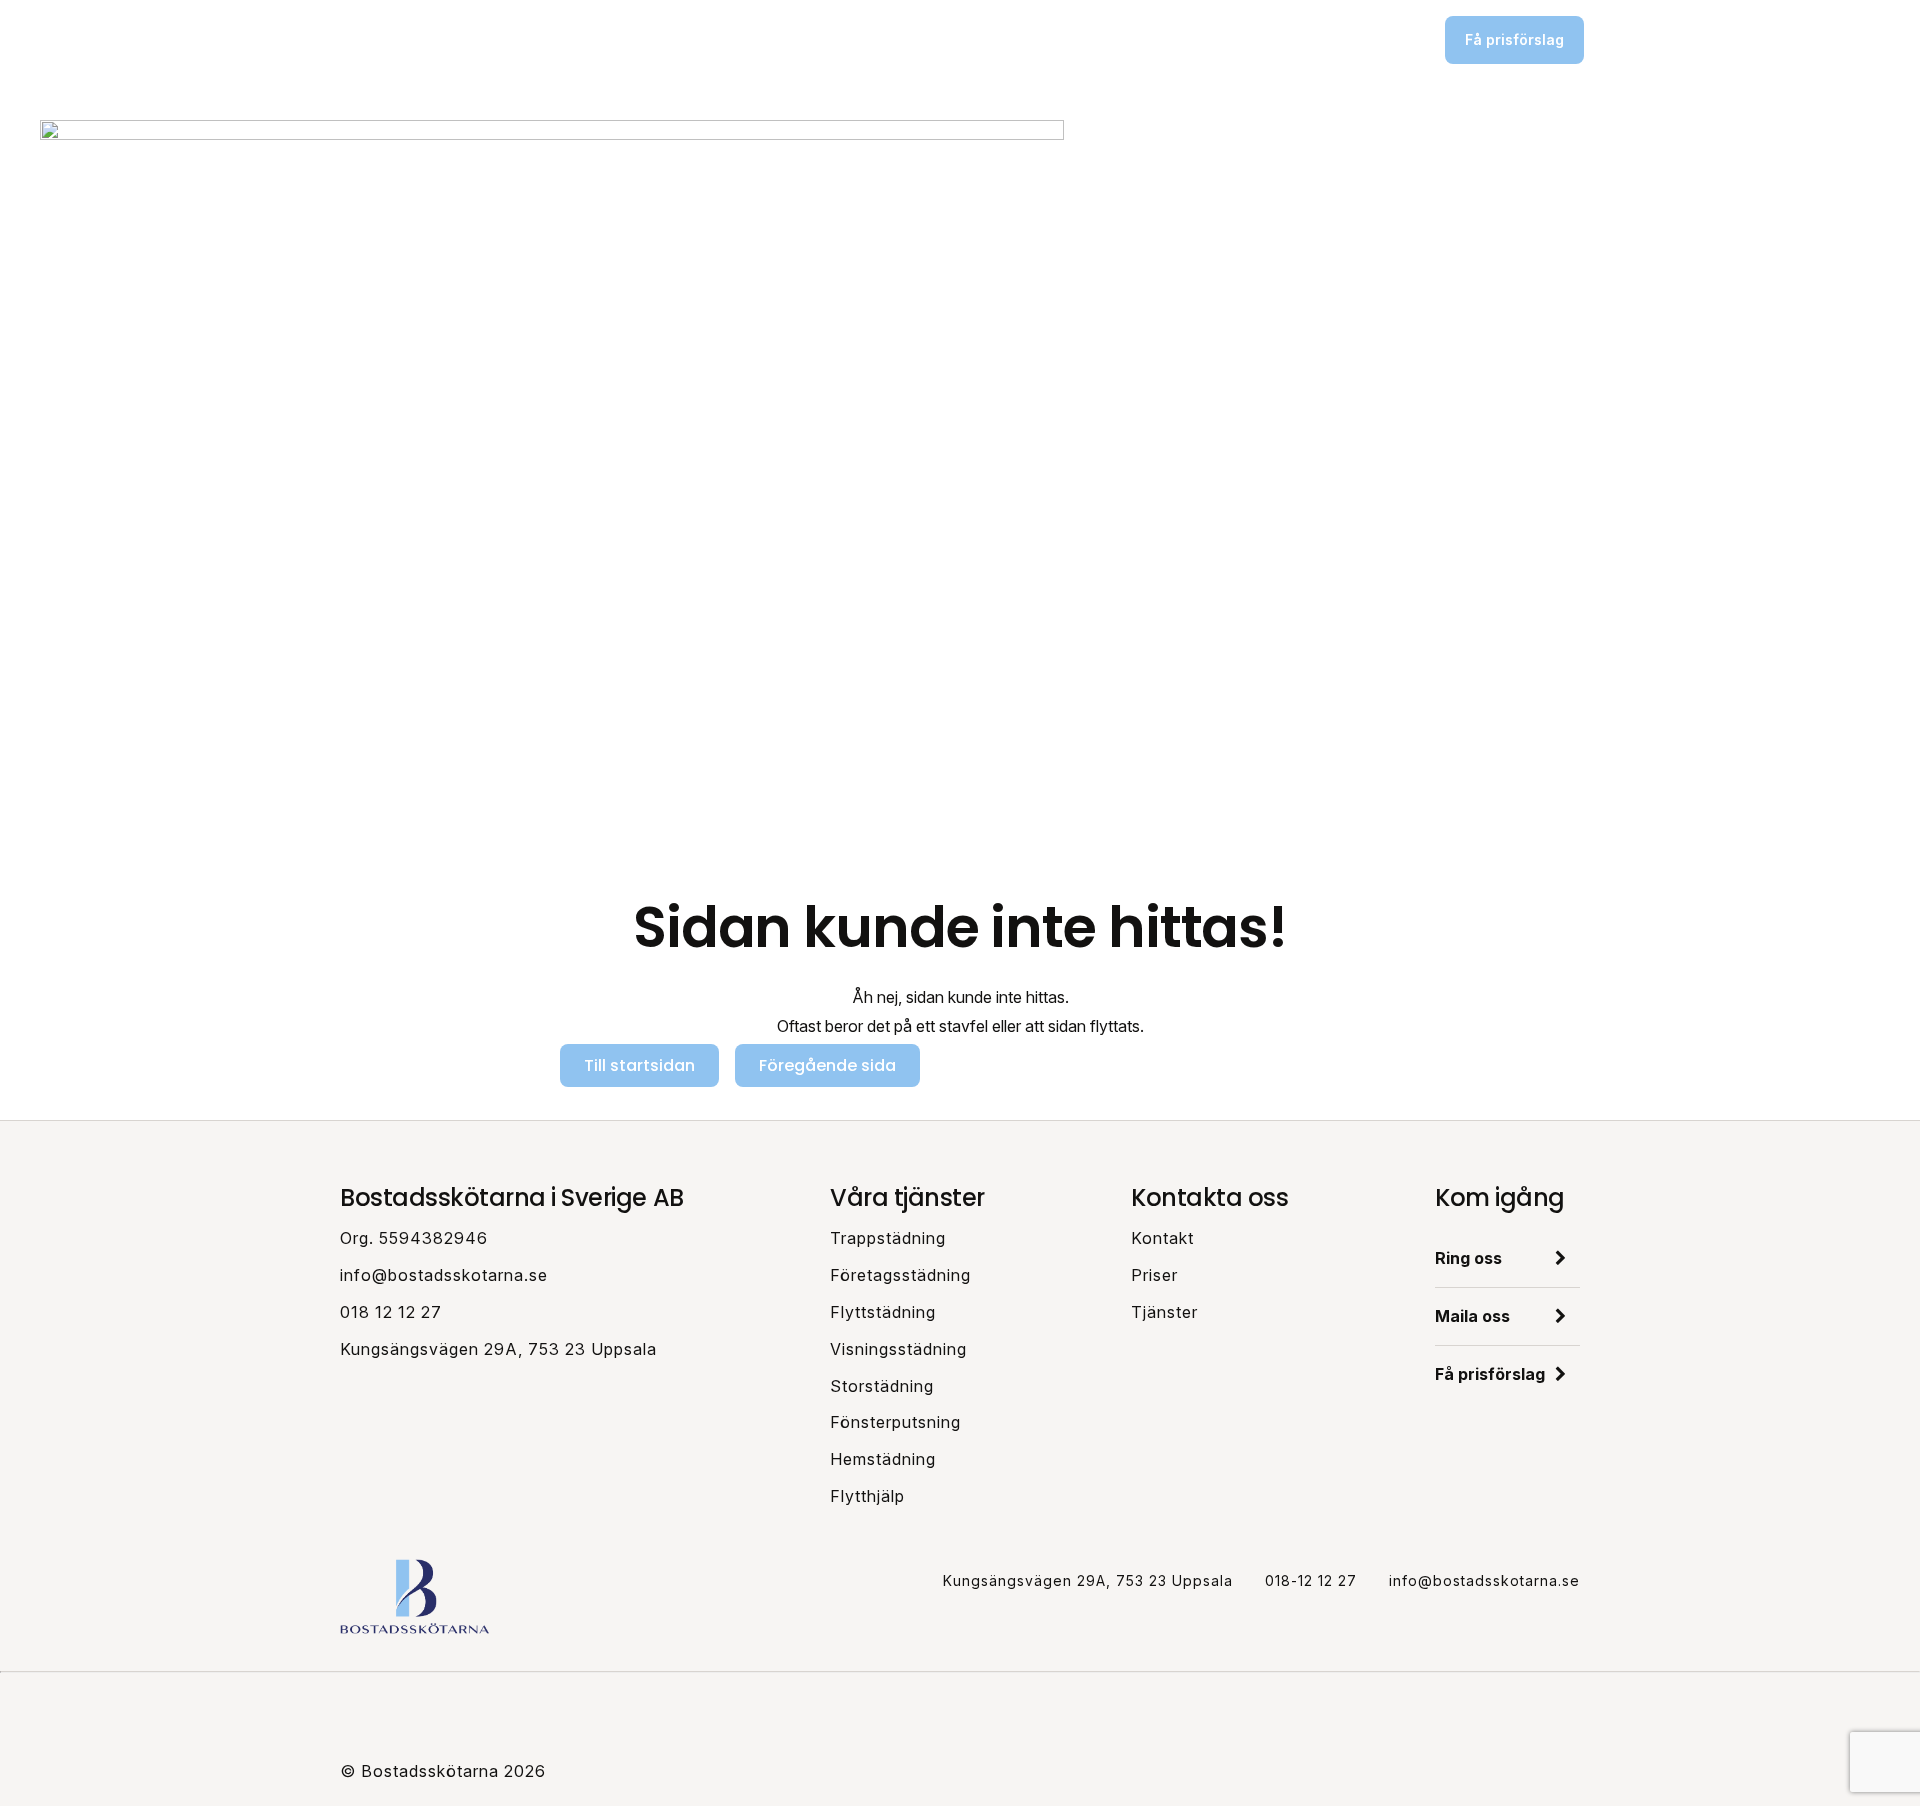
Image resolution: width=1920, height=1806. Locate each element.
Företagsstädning (900, 1275)
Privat (854, 38)
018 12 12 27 (391, 1312)
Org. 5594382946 (414, 1238)
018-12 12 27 (1311, 1580)
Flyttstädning (883, 1312)
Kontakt (1162, 1238)
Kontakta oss (1359, 39)
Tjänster (1164, 1312)
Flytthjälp (867, 1496)
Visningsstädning (898, 1349)
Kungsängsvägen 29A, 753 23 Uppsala (498, 1349)
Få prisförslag (1514, 39)
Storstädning (882, 1386)
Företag (930, 38)
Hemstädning (883, 1459)
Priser (1065, 38)
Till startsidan (639, 1065)
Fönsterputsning (895, 1422)
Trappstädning (888, 1238)
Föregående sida (827, 1065)
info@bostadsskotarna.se (444, 1275)
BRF (1001, 38)
